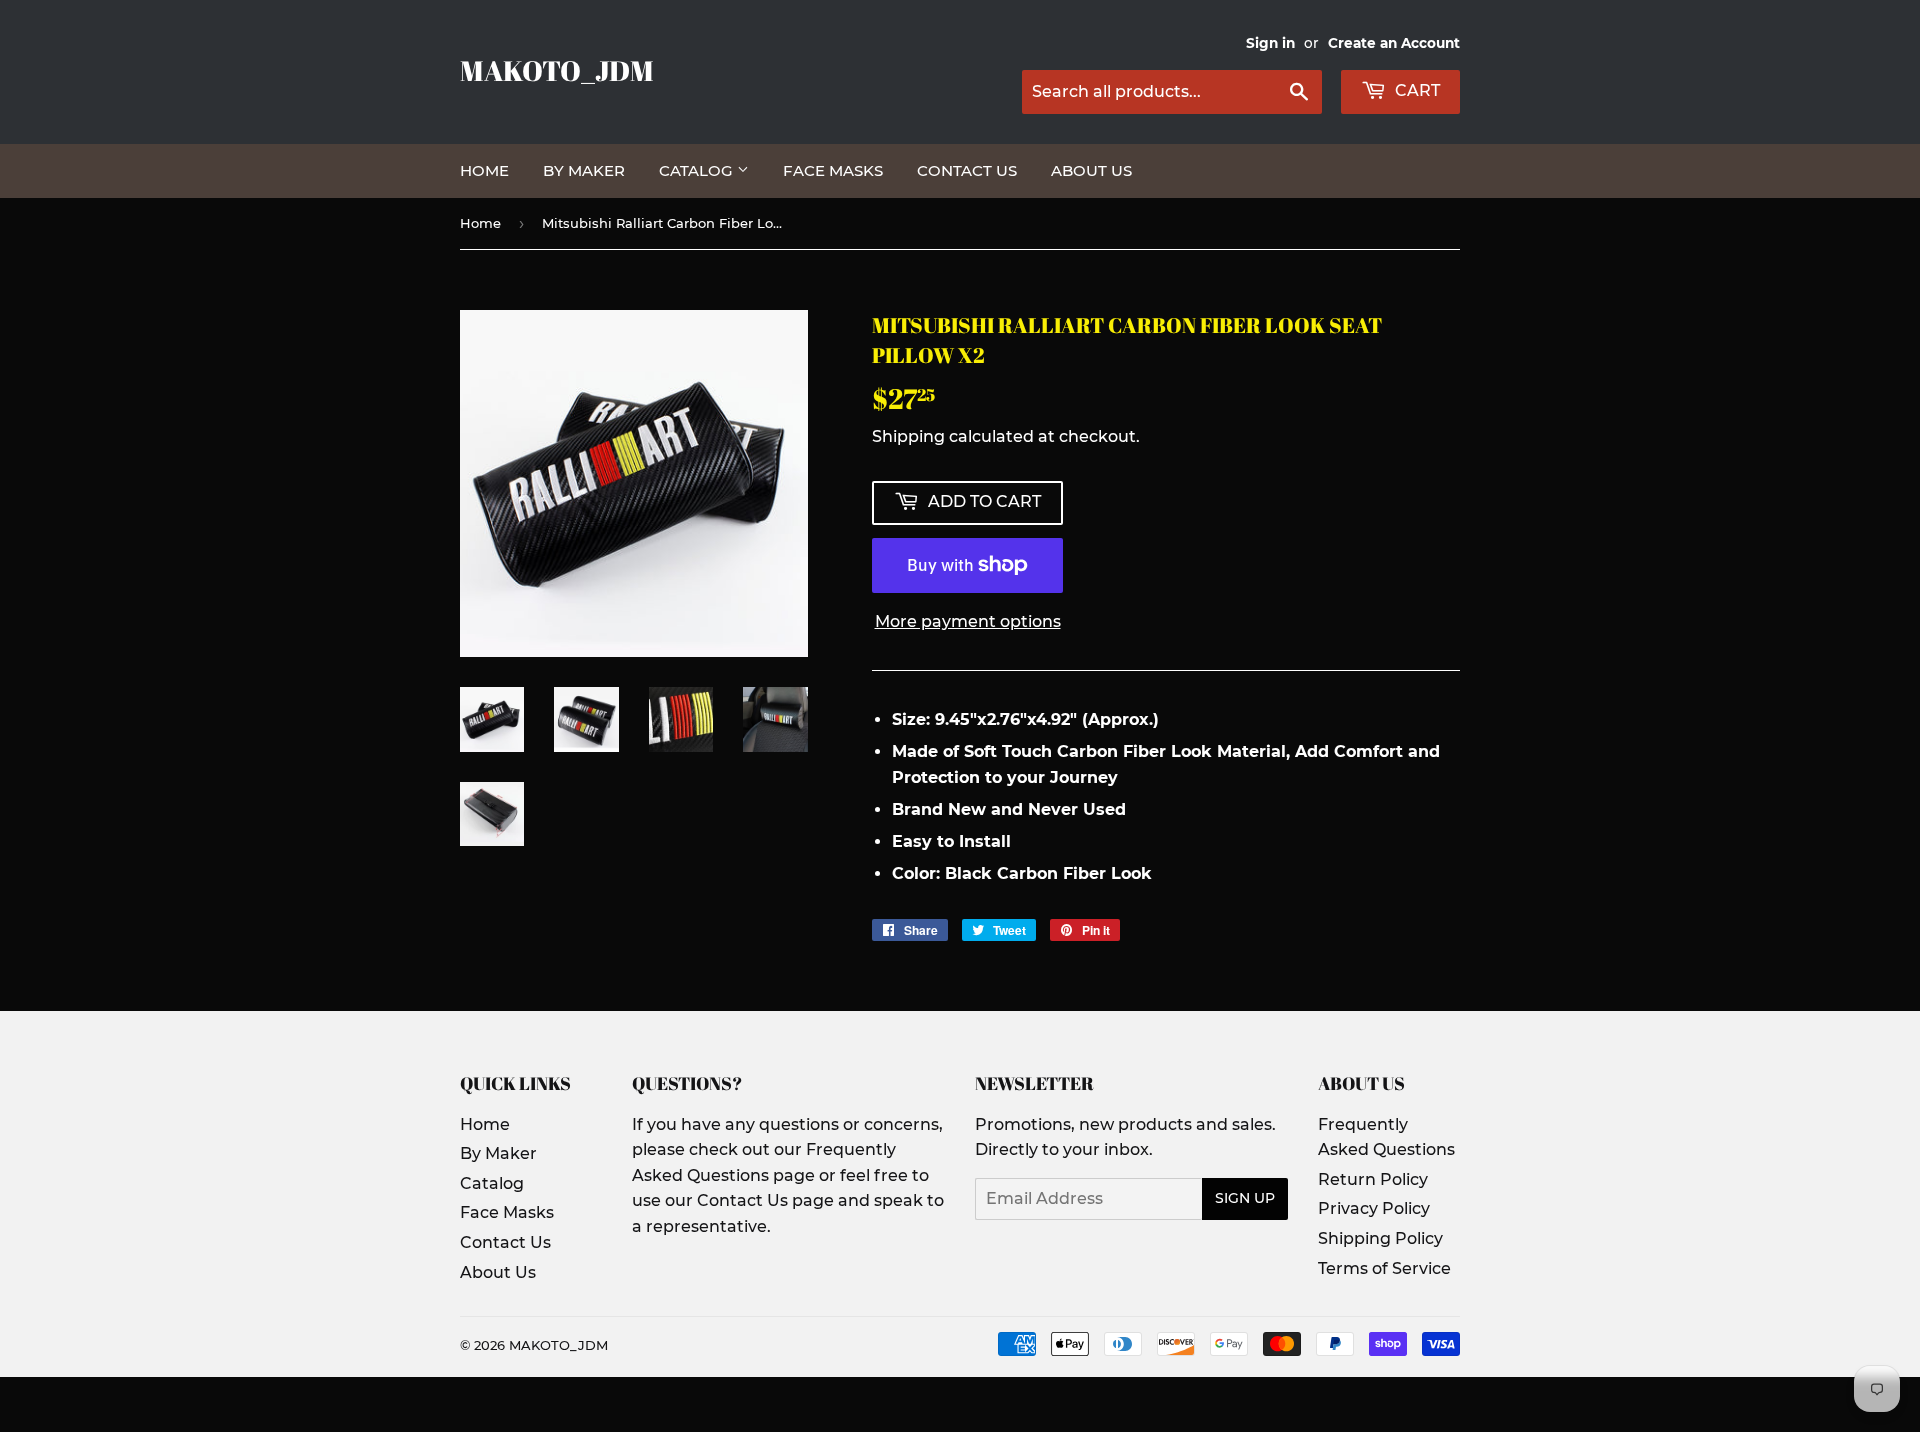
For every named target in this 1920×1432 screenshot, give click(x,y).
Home (484, 170)
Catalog (698, 170)
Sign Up (1245, 1198)
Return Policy (1373, 1179)
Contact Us (967, 170)
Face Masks (833, 170)
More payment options (968, 621)
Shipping (908, 436)
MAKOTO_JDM (557, 70)
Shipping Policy (1380, 1238)
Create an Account (1394, 43)
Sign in (1270, 43)
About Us (1091, 170)
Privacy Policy (1374, 1208)
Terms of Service (1384, 1268)
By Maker (584, 170)
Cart (1415, 90)
